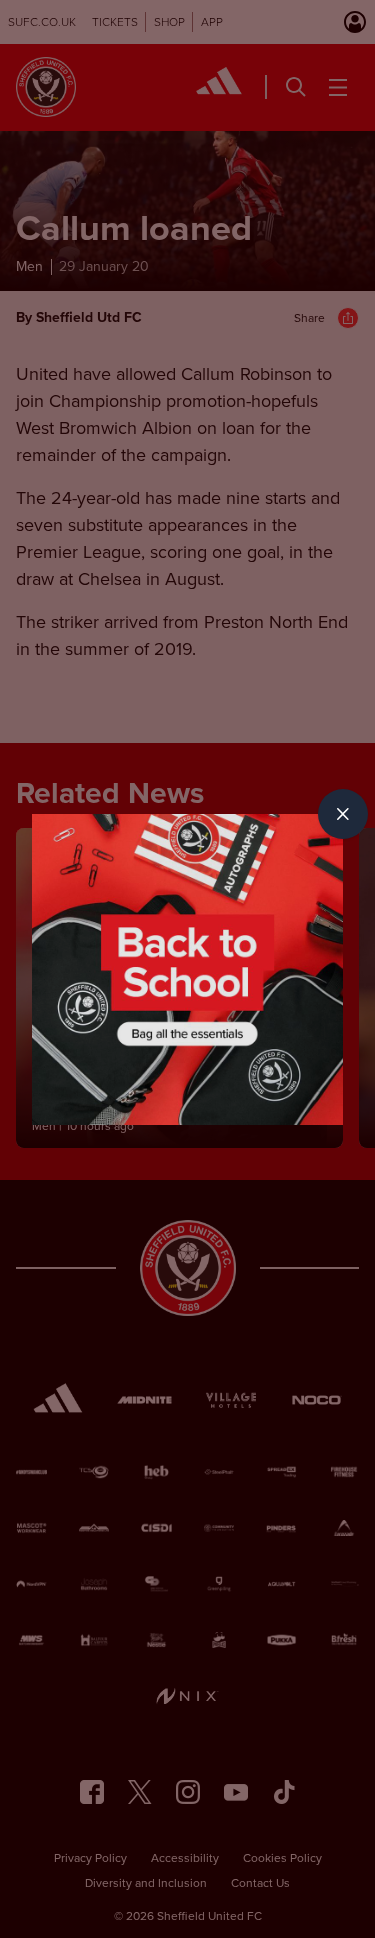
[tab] (343, 814)
